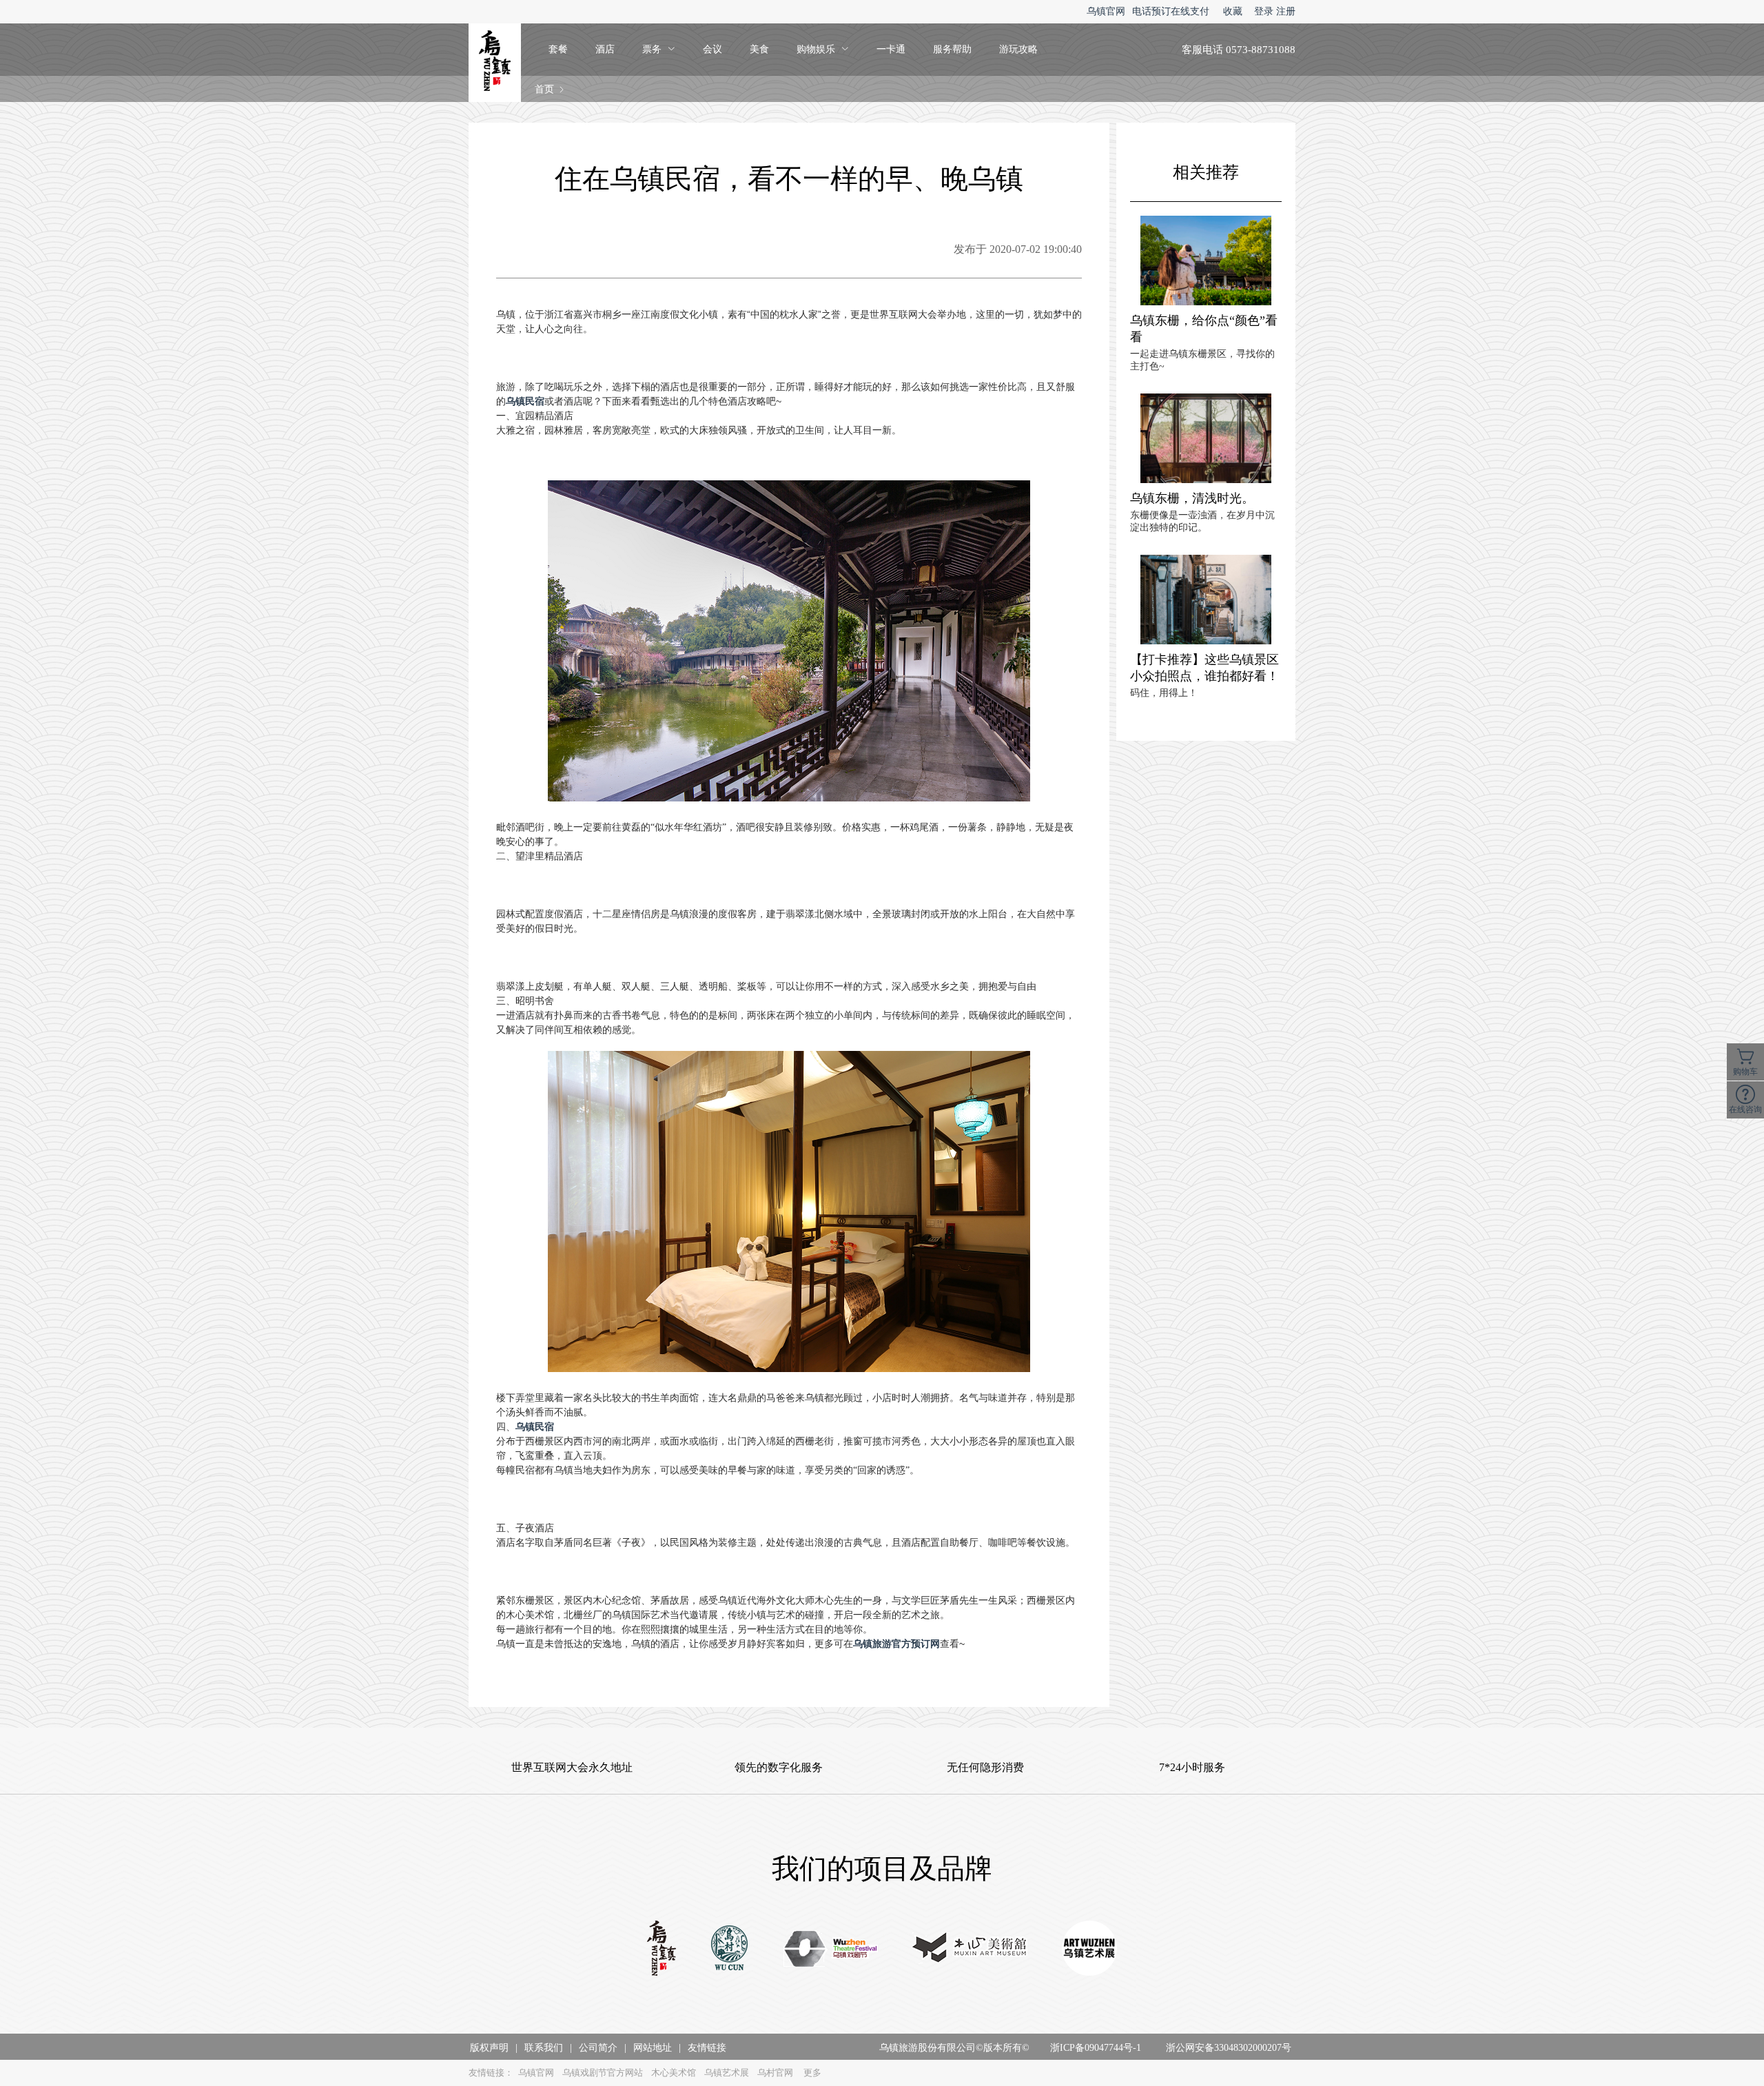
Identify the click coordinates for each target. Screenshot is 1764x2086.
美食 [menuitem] (759, 49)
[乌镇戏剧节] (831, 1950)
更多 (812, 2073)
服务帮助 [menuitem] (952, 49)
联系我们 (544, 2048)
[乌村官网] (730, 1950)
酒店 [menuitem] (605, 49)
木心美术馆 (674, 2073)
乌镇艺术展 (727, 2073)
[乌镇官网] (661, 1950)
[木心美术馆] (970, 1950)
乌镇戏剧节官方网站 (603, 2073)
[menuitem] (659, 50)
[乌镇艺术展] (1089, 1950)
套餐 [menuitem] (558, 49)
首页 (544, 89)
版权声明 (489, 2048)
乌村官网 (775, 2073)
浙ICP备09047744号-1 (1096, 2048)
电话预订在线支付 (1171, 11)
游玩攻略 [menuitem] (1018, 49)
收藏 (1233, 11)
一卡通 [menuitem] (891, 49)
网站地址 (653, 2048)
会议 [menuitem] (712, 49)
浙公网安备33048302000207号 (1229, 2048)
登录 (1264, 11)
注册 (1286, 11)
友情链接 (707, 2048)
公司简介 (598, 2048)
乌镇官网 (1106, 11)
